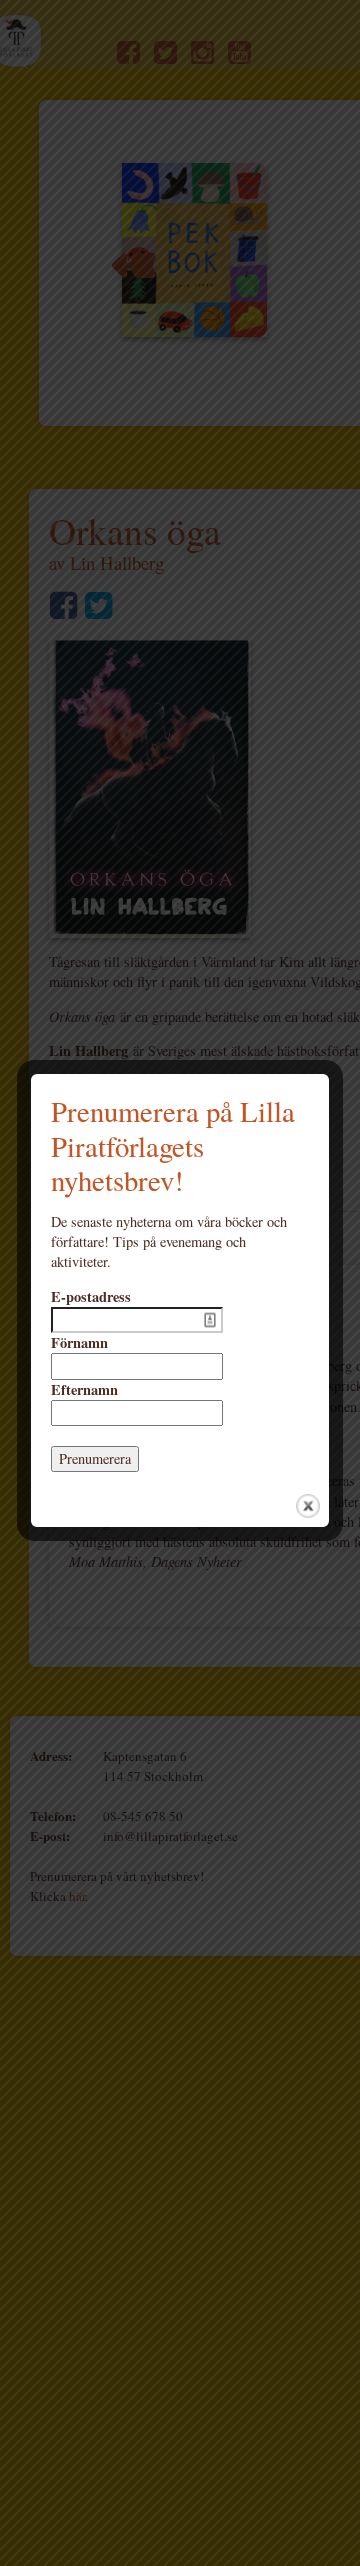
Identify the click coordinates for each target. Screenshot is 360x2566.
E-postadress (91, 1297)
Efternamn (84, 1390)
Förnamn (79, 1343)
